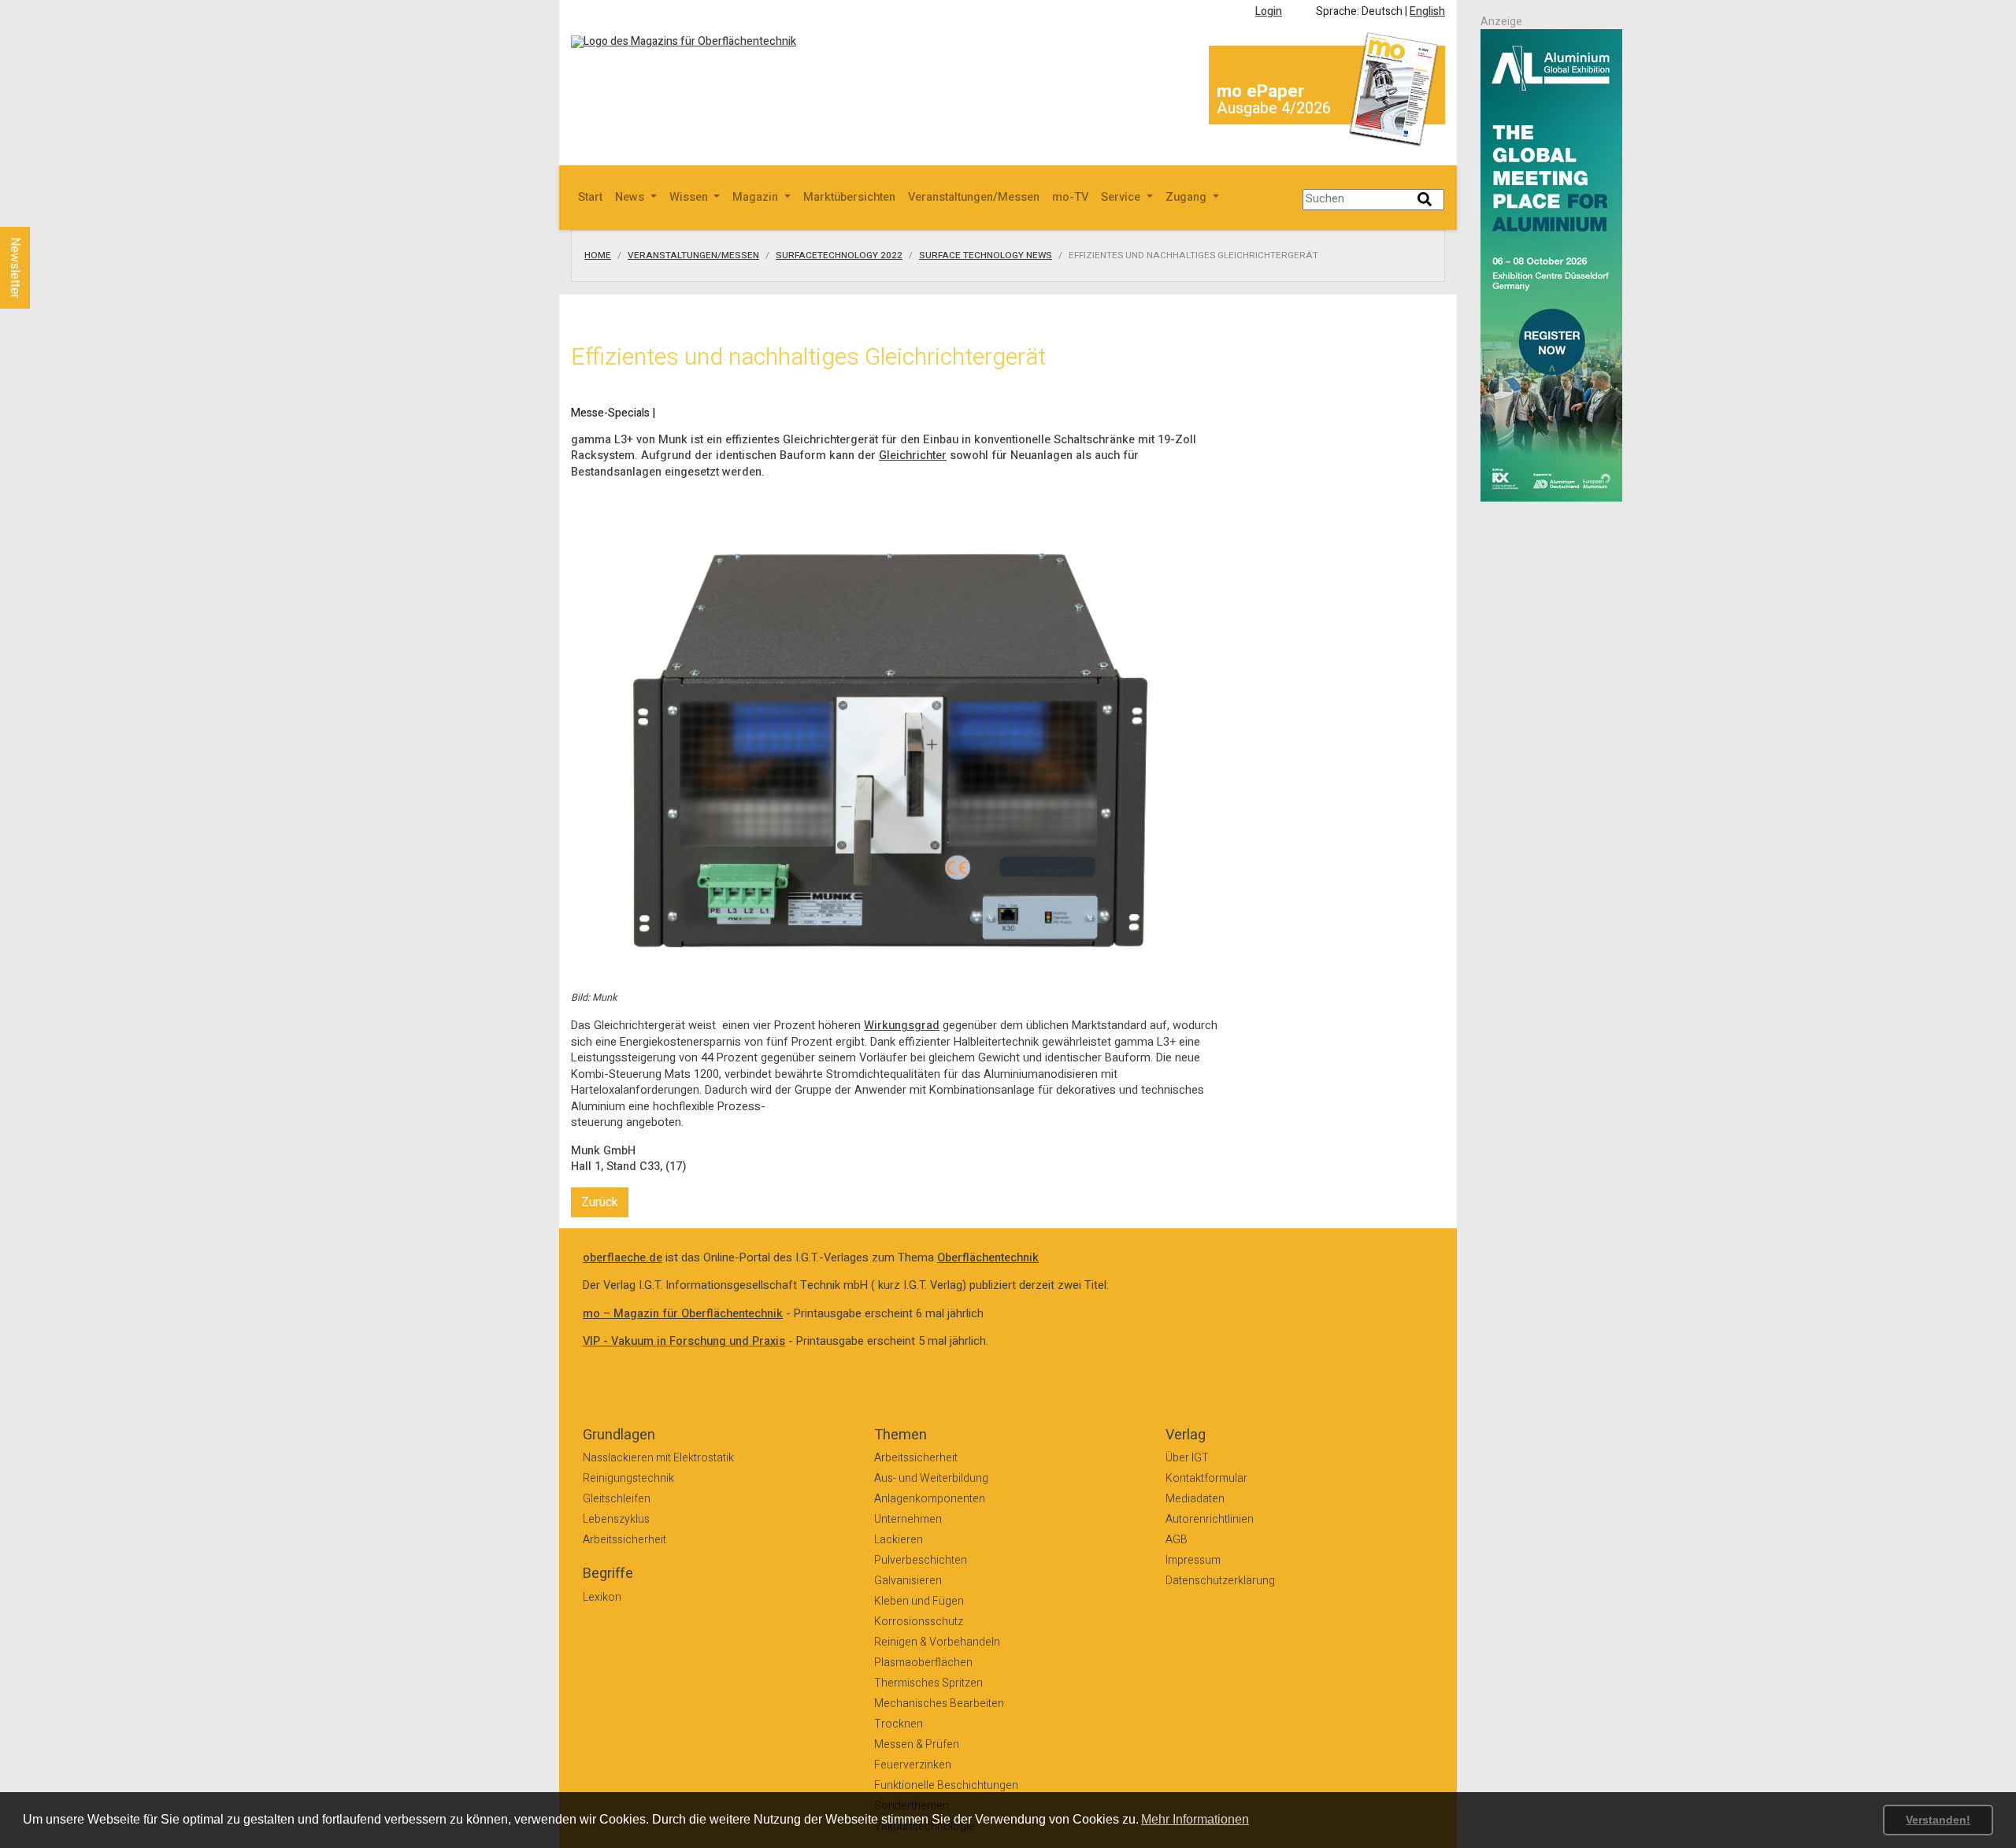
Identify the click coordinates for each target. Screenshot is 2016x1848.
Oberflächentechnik (988, 1258)
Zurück (600, 1202)
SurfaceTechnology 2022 (839, 256)
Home (598, 256)
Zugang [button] (1188, 197)
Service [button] (1122, 197)
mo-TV (1070, 197)
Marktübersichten (849, 197)
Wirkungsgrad (902, 1026)
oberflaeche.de (623, 1258)
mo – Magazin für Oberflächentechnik (683, 1314)
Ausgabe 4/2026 (1274, 108)
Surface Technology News (986, 256)
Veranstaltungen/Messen (974, 197)
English (1427, 11)
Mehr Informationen (1195, 1819)
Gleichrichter (913, 456)
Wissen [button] (690, 197)
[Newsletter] (41, 212)
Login (1269, 11)
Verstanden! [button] (1938, 1820)
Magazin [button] (757, 197)
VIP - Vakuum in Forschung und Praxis (684, 1341)
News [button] (631, 197)
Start (590, 197)
